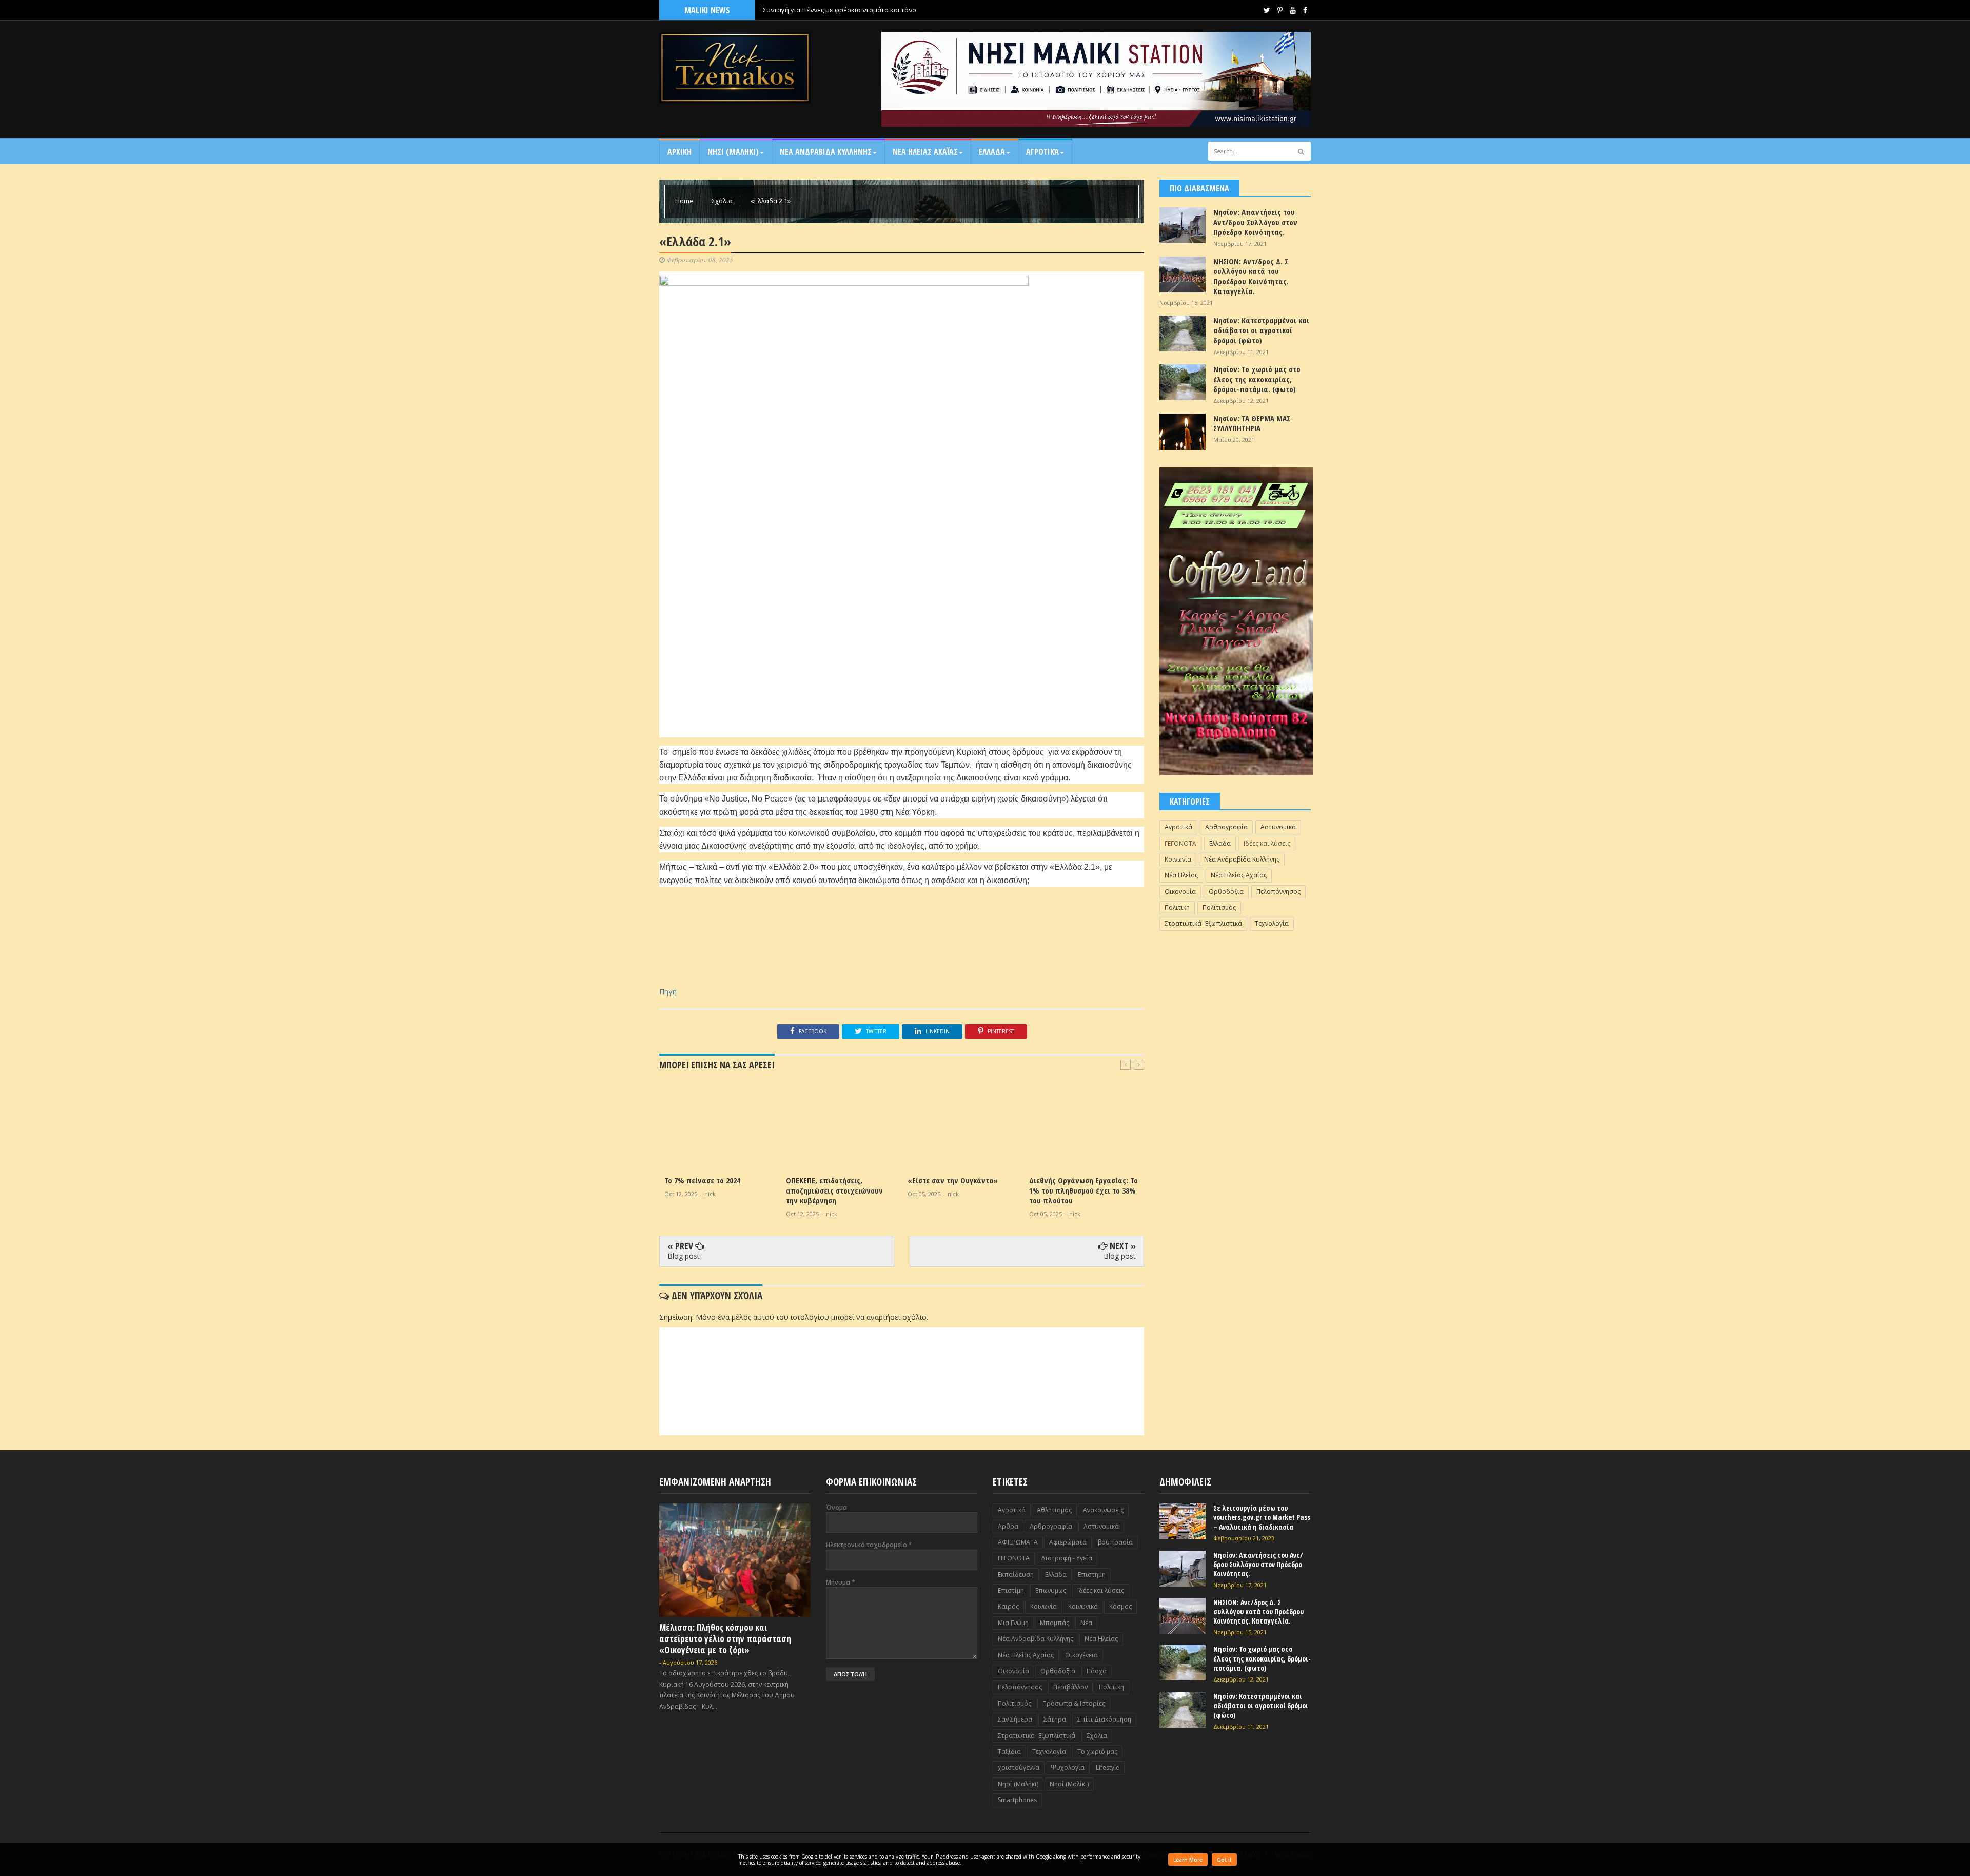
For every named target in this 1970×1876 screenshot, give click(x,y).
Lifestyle (1108, 1767)
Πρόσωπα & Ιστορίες (1074, 1703)
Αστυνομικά (1278, 827)
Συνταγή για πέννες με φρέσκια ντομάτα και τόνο (840, 10)
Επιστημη (1092, 1575)
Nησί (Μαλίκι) (1069, 1784)
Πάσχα (1097, 1671)
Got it (1224, 1860)
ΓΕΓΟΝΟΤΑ (1180, 843)
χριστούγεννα (1019, 1767)
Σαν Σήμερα (1015, 1719)
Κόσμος (1120, 1606)
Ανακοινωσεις (1103, 1510)
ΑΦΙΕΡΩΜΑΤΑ (1018, 1542)
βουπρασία (1115, 1542)
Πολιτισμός (1219, 907)
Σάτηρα (1055, 1719)
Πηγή (668, 992)
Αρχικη (679, 152)
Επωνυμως (1051, 1590)
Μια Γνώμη (1013, 1623)
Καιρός (1008, 1606)
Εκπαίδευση (1016, 1575)
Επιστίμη (1011, 1590)
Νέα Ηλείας (1181, 875)
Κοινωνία (1178, 859)
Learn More (1188, 1860)
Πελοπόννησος (1278, 892)
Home (685, 201)
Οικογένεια (1081, 1655)
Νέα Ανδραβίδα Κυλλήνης (1242, 859)
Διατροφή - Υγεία (1067, 1558)
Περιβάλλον (1070, 1687)
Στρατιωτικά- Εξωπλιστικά (1203, 923)
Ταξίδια (1009, 1752)
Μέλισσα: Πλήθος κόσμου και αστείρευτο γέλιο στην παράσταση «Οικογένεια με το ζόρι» (725, 1639)
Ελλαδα (992, 152)
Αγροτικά (1042, 152)
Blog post (684, 1256)
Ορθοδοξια (1226, 892)
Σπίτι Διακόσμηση (1104, 1719)
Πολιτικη (1177, 907)
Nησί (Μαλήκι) (1018, 1784)
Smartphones (1017, 1800)
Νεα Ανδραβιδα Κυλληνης (826, 152)
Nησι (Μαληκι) (733, 152)
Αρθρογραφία (1226, 827)
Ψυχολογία (1068, 1767)
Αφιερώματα (1068, 1542)
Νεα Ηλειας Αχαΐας (925, 152)
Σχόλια (723, 201)
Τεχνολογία (1272, 923)
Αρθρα (1008, 1526)
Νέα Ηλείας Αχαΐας (1239, 875)
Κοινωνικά (1083, 1606)
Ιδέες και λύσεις (1267, 843)
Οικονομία (1180, 892)
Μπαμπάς (1055, 1623)
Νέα (1086, 1623)
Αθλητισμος (1054, 1510)
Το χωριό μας (1097, 1752)
